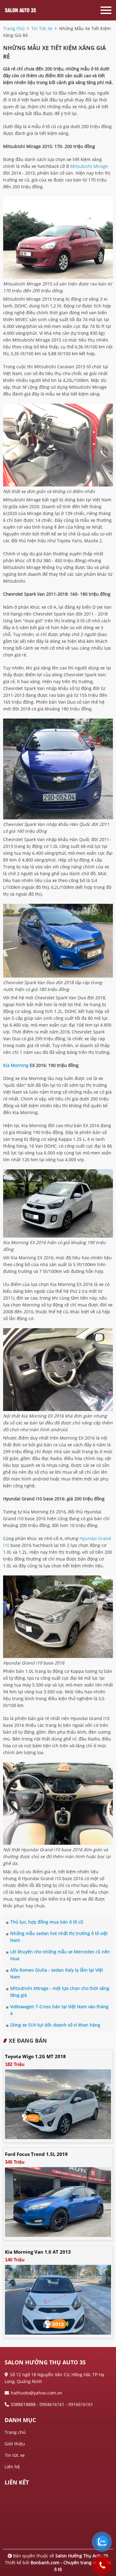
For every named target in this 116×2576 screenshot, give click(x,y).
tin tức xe (42, 28)
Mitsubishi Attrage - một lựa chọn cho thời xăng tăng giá (60, 1992)
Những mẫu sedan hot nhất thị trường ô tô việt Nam (59, 1937)
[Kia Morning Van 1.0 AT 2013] (58, 2299)
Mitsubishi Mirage (89, 166)
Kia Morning (16, 1065)
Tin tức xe (15, 2455)
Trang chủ (15, 2432)
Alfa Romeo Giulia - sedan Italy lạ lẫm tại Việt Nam (57, 1973)
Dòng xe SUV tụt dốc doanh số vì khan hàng (55, 2025)
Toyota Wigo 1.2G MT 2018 (35, 2056)
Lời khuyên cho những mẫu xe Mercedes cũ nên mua (60, 1955)
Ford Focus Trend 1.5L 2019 (36, 2154)
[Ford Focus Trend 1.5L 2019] (58, 2201)
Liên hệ (12, 2467)
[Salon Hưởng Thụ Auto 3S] (28, 10)
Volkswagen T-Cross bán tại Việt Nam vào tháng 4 (59, 2010)
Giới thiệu (15, 2444)
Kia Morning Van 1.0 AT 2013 (38, 2252)
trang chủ (14, 28)
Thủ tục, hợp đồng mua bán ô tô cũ (47, 1922)
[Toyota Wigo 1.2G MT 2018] (58, 2104)
